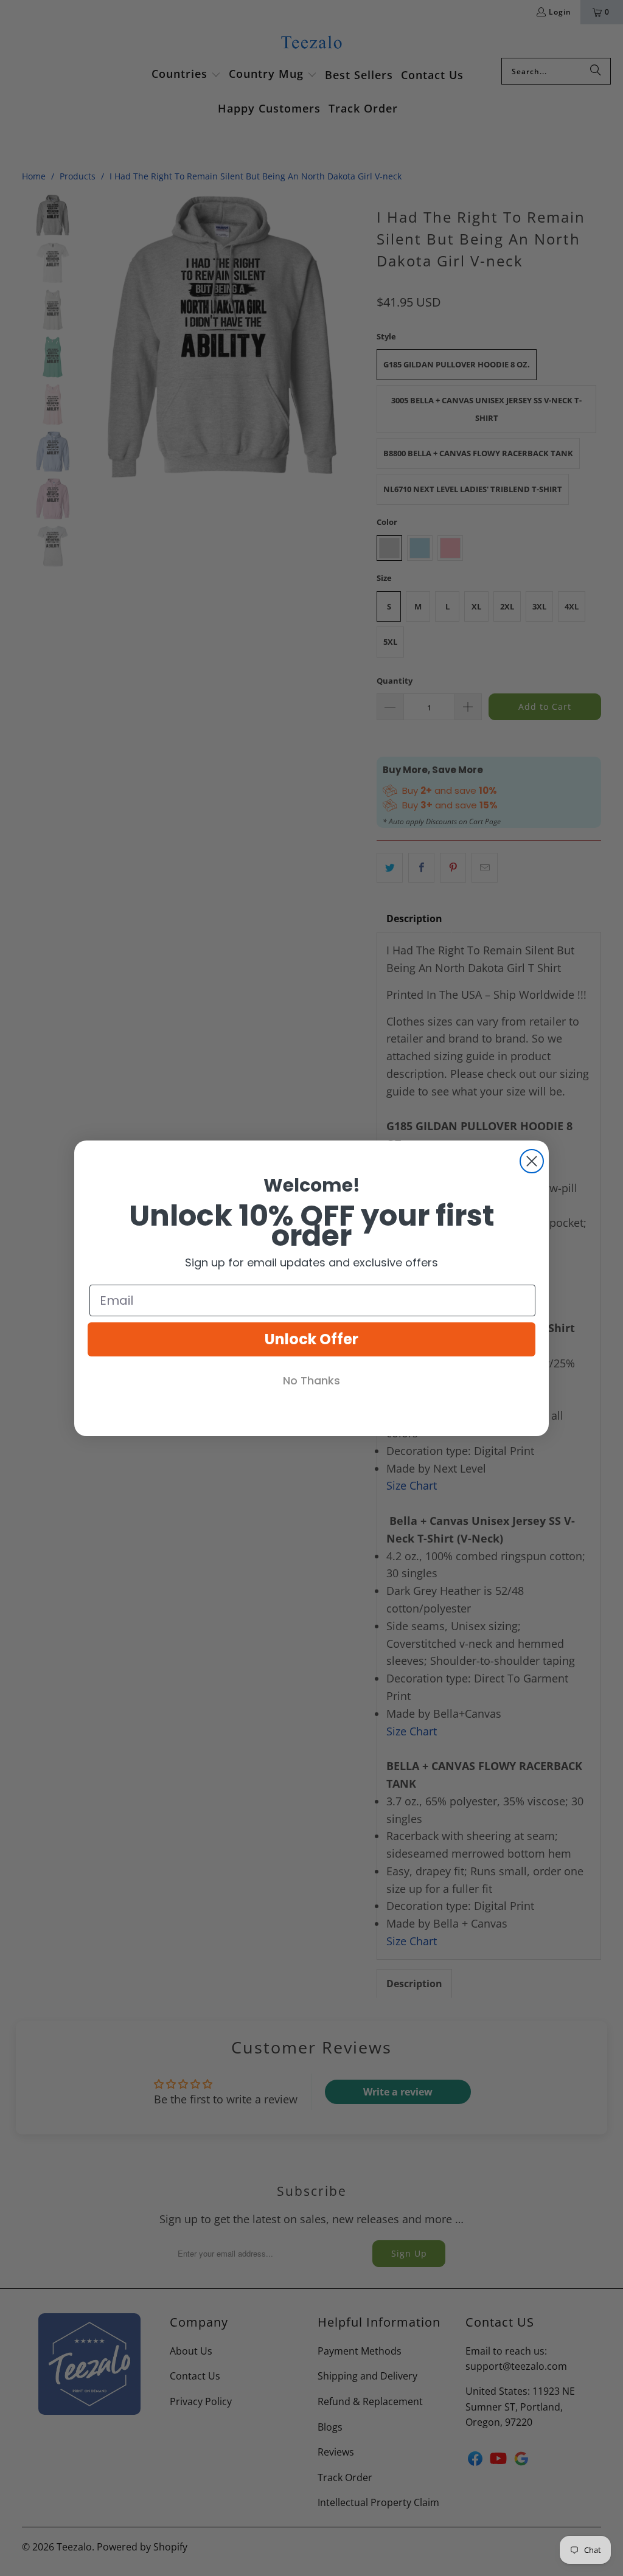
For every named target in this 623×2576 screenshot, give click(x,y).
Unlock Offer (311, 1339)
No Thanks (311, 1380)
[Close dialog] (532, 1161)
